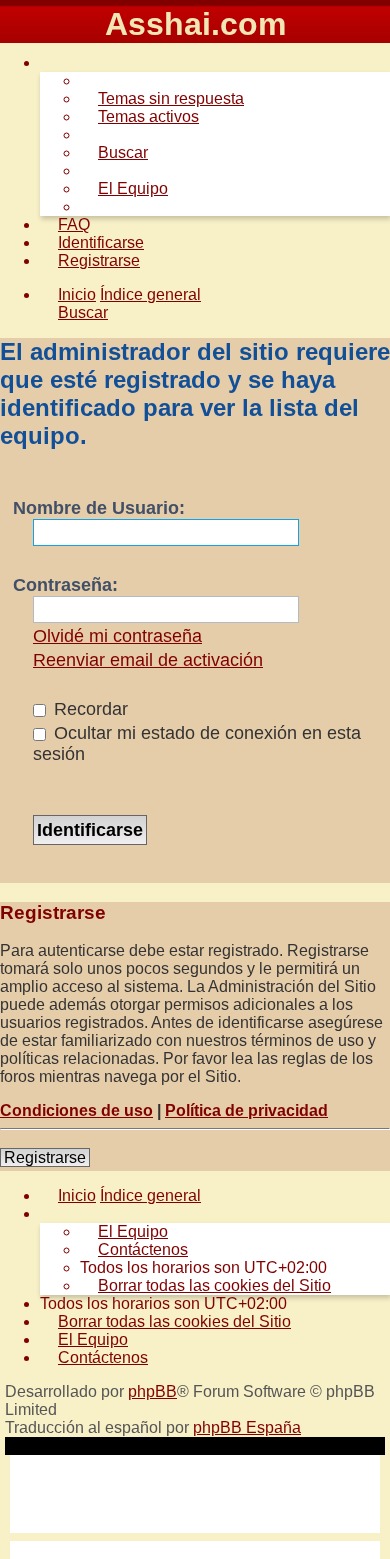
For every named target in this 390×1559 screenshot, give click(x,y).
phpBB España (247, 1427)
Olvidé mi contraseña (117, 636)
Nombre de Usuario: (99, 508)
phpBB (152, 1391)
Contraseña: (65, 585)
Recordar (88, 709)
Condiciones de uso (76, 1110)
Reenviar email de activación (148, 660)
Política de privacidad (246, 1110)
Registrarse (45, 1157)
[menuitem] (162, 98)
